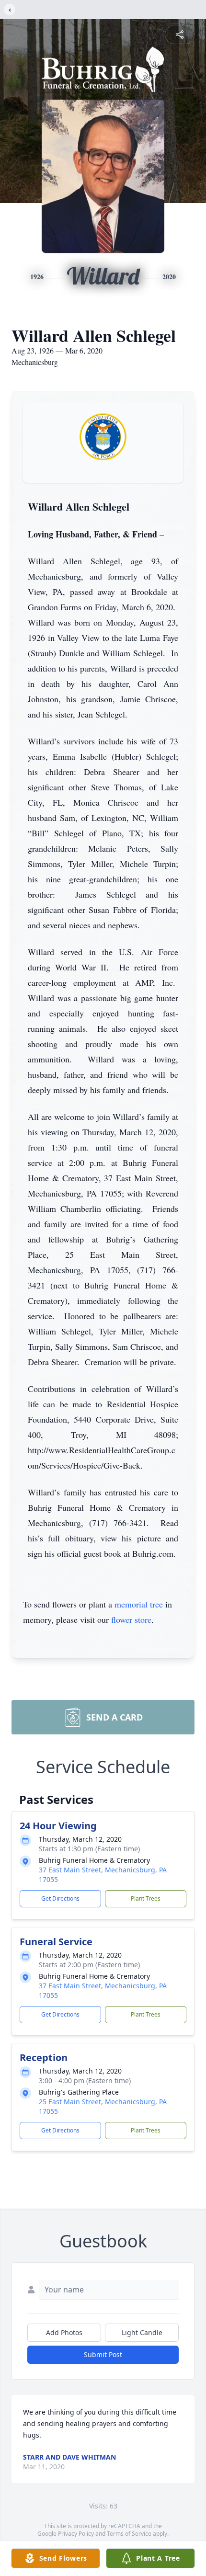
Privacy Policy (76, 2534)
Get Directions (60, 1898)
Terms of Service (129, 2534)
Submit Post (103, 2354)
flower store (131, 1619)
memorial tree (139, 1604)
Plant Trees (146, 1898)
